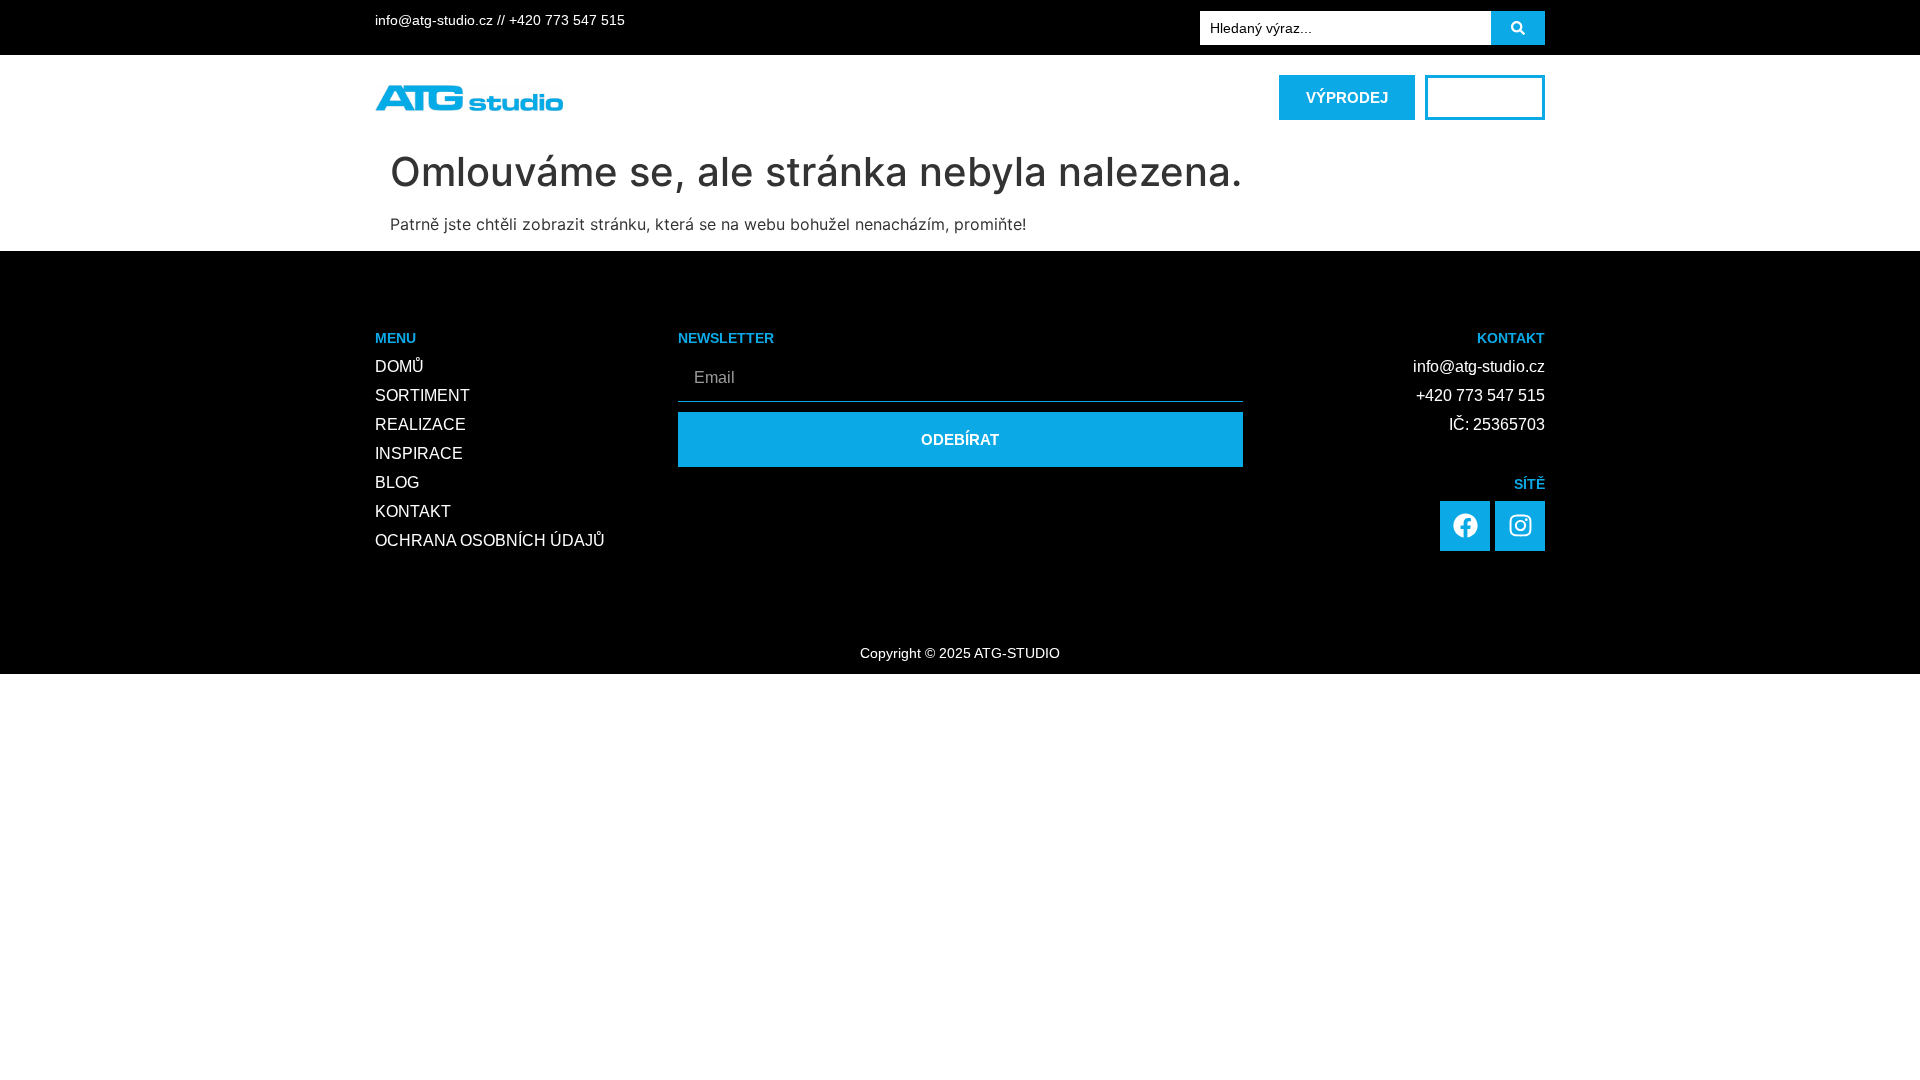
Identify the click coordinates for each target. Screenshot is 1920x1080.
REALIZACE (760, 88)
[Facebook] (1465, 526)
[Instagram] (1520, 526)
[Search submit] (1518, 28)
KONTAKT (948, 108)
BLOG (853, 108)
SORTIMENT (638, 88)
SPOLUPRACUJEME (907, 88)
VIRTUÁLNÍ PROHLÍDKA (1096, 88)
